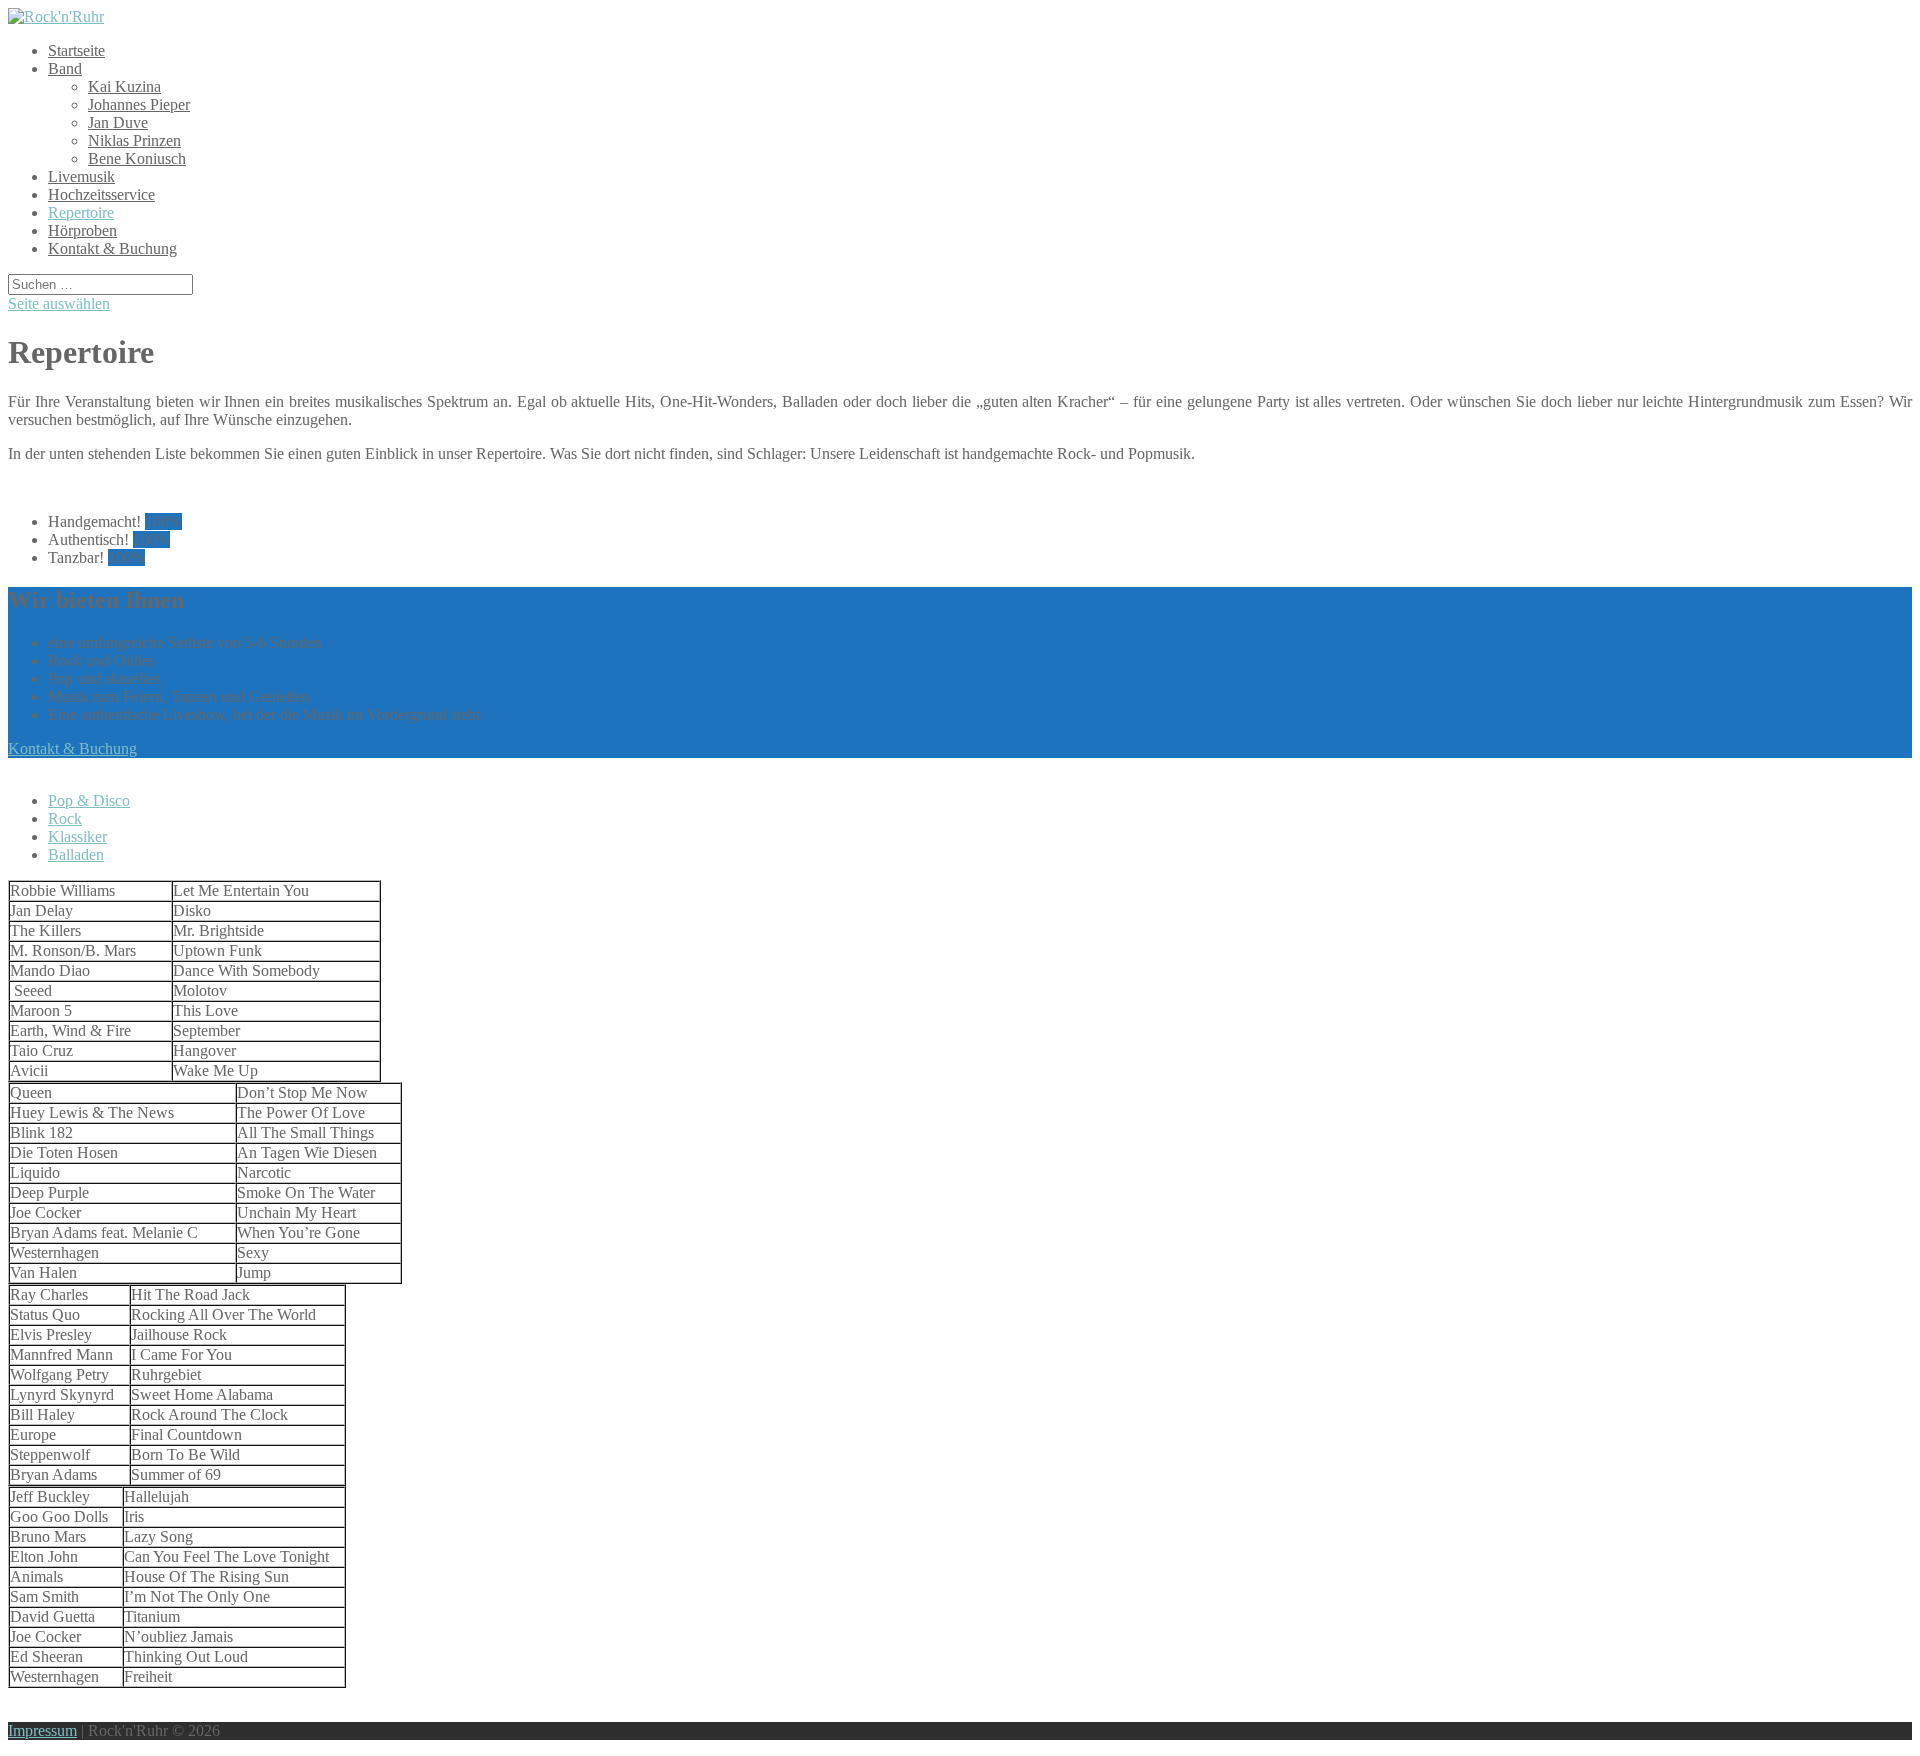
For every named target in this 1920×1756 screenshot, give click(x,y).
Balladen (76, 854)
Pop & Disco (89, 800)
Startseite (76, 50)
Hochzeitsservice (101, 194)
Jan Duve (118, 122)
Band (65, 68)
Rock (65, 818)
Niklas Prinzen (134, 140)
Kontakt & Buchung (112, 248)
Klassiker (77, 836)
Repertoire (81, 212)
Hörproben (82, 230)
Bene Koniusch (137, 158)
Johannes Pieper (139, 104)
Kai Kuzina (124, 86)
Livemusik (81, 176)
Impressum (42, 1730)
